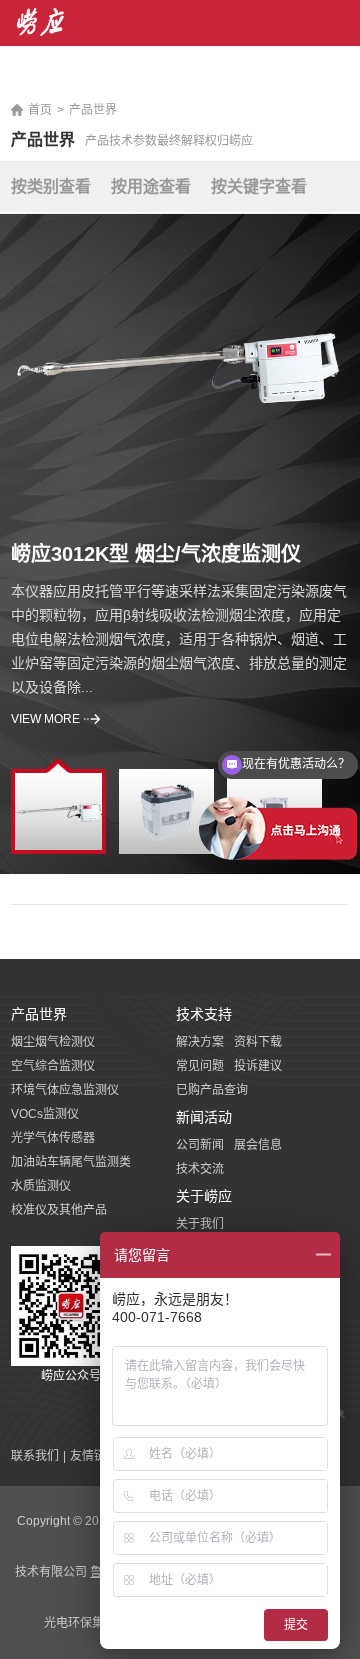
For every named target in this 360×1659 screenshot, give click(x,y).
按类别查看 (51, 186)
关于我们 (200, 1224)
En (341, 80)
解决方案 (200, 1042)
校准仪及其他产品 (59, 1210)
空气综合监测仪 (53, 1066)
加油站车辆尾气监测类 (71, 1162)
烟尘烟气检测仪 (53, 1042)
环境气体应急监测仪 (65, 1090)
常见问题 (200, 1066)
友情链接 (94, 1456)
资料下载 (258, 1042)
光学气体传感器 (53, 1138)
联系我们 (35, 1456)
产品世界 (93, 110)
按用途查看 (151, 186)
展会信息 (258, 1145)
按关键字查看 (259, 186)
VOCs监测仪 (45, 1114)
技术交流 (200, 1169)
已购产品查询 (212, 1090)
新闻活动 (204, 1117)
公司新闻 (200, 1145)
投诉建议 (258, 1066)
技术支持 (204, 1014)
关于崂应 (204, 1196)
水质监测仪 (41, 1186)
